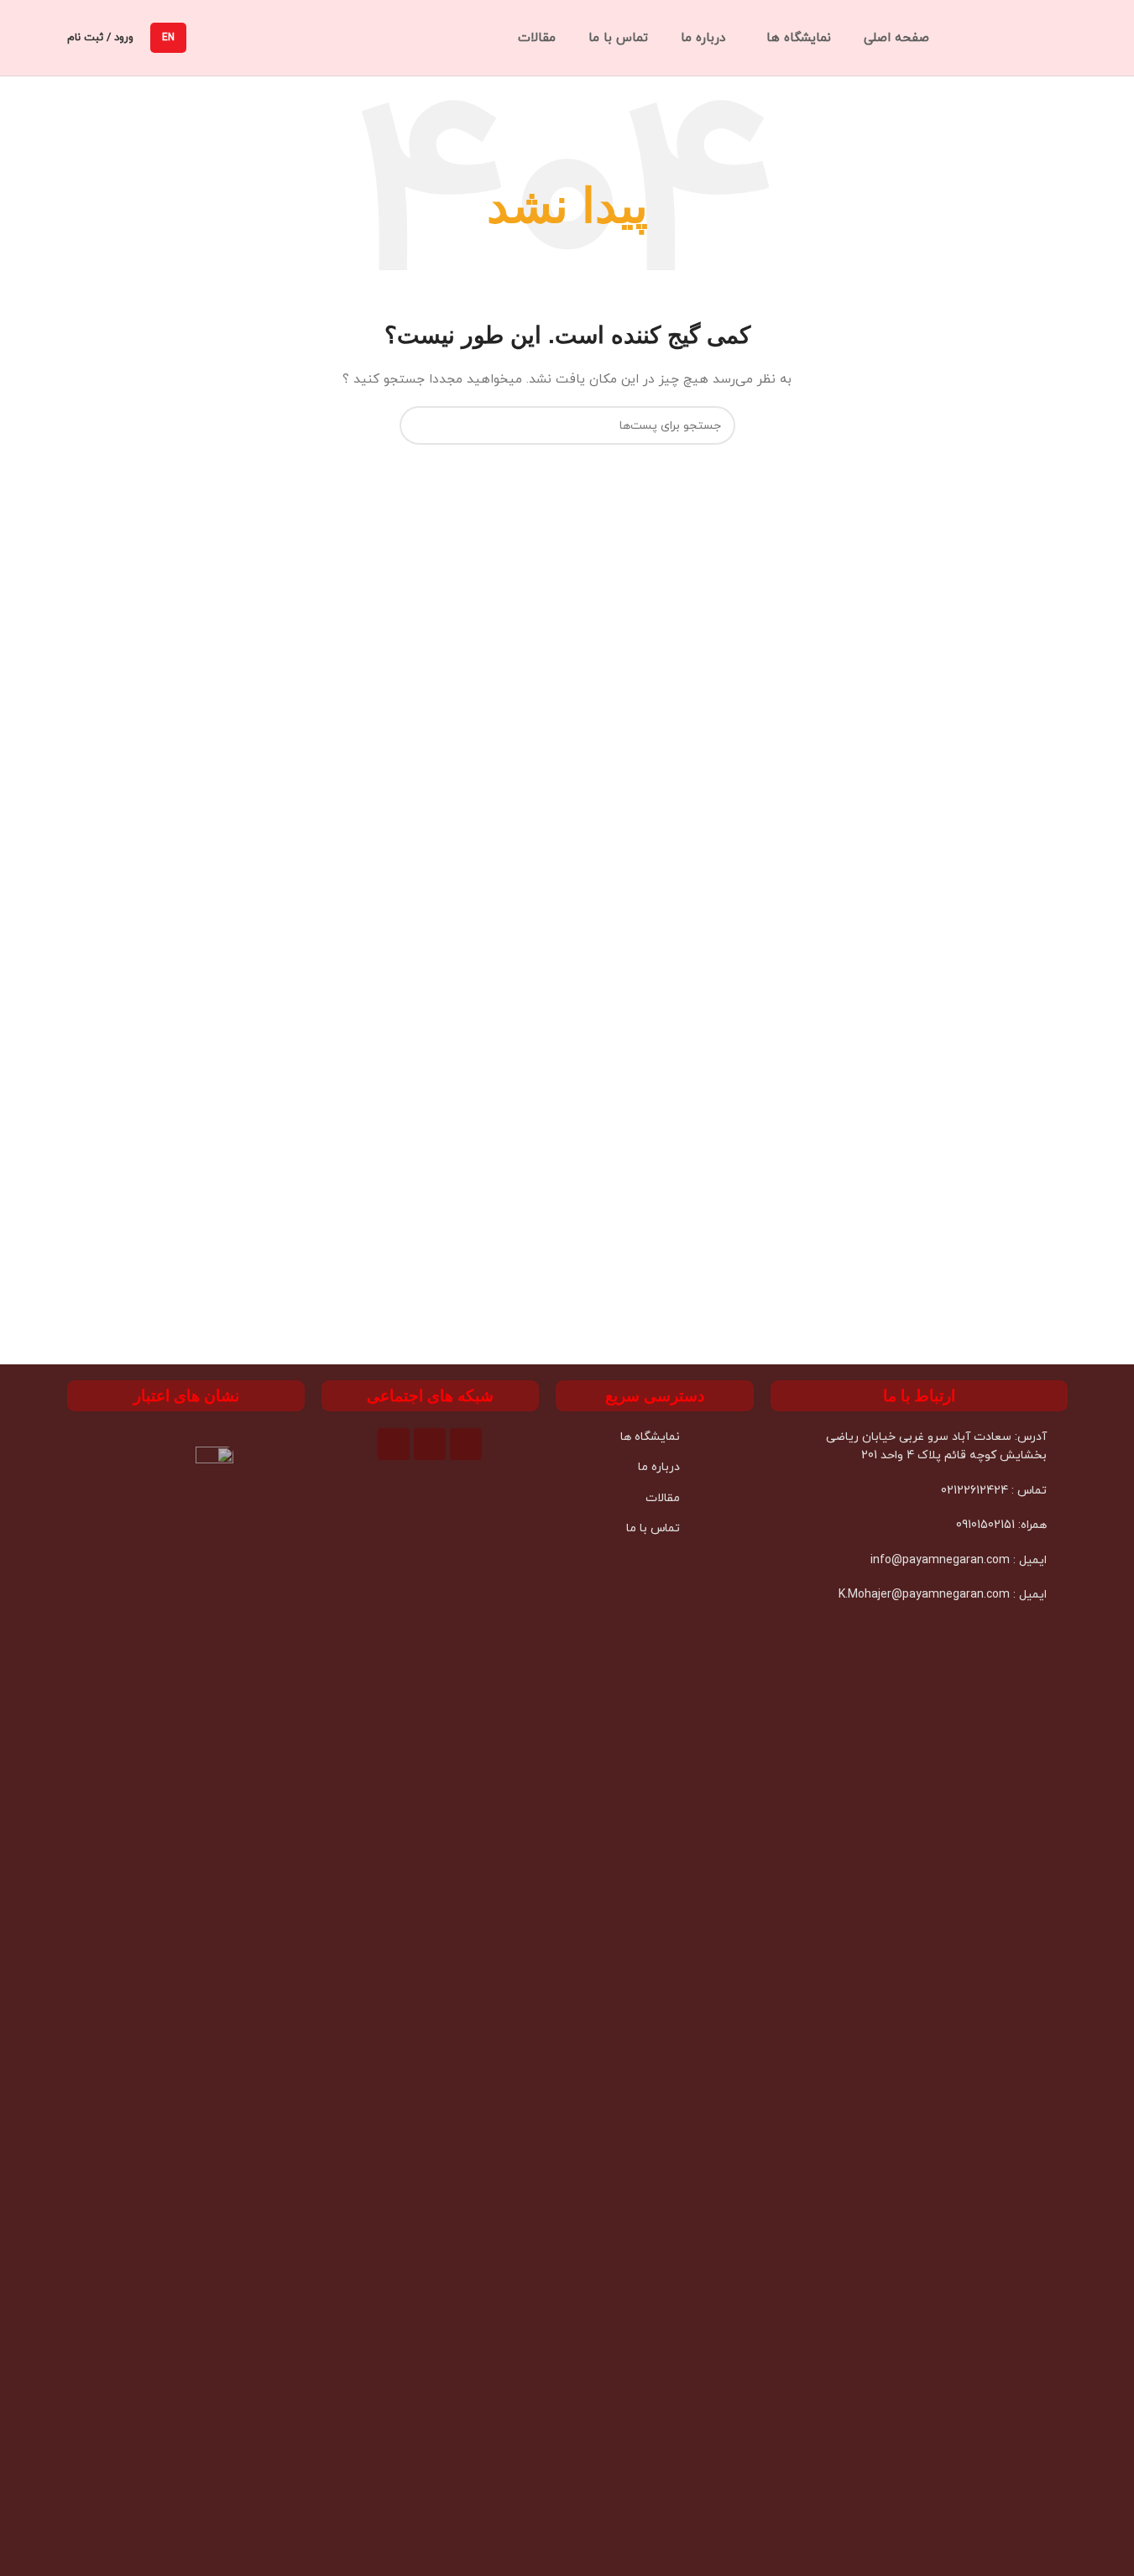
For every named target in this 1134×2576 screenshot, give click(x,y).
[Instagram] (394, 1444)
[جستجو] (419, 425)
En (168, 38)
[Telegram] (430, 1444)
